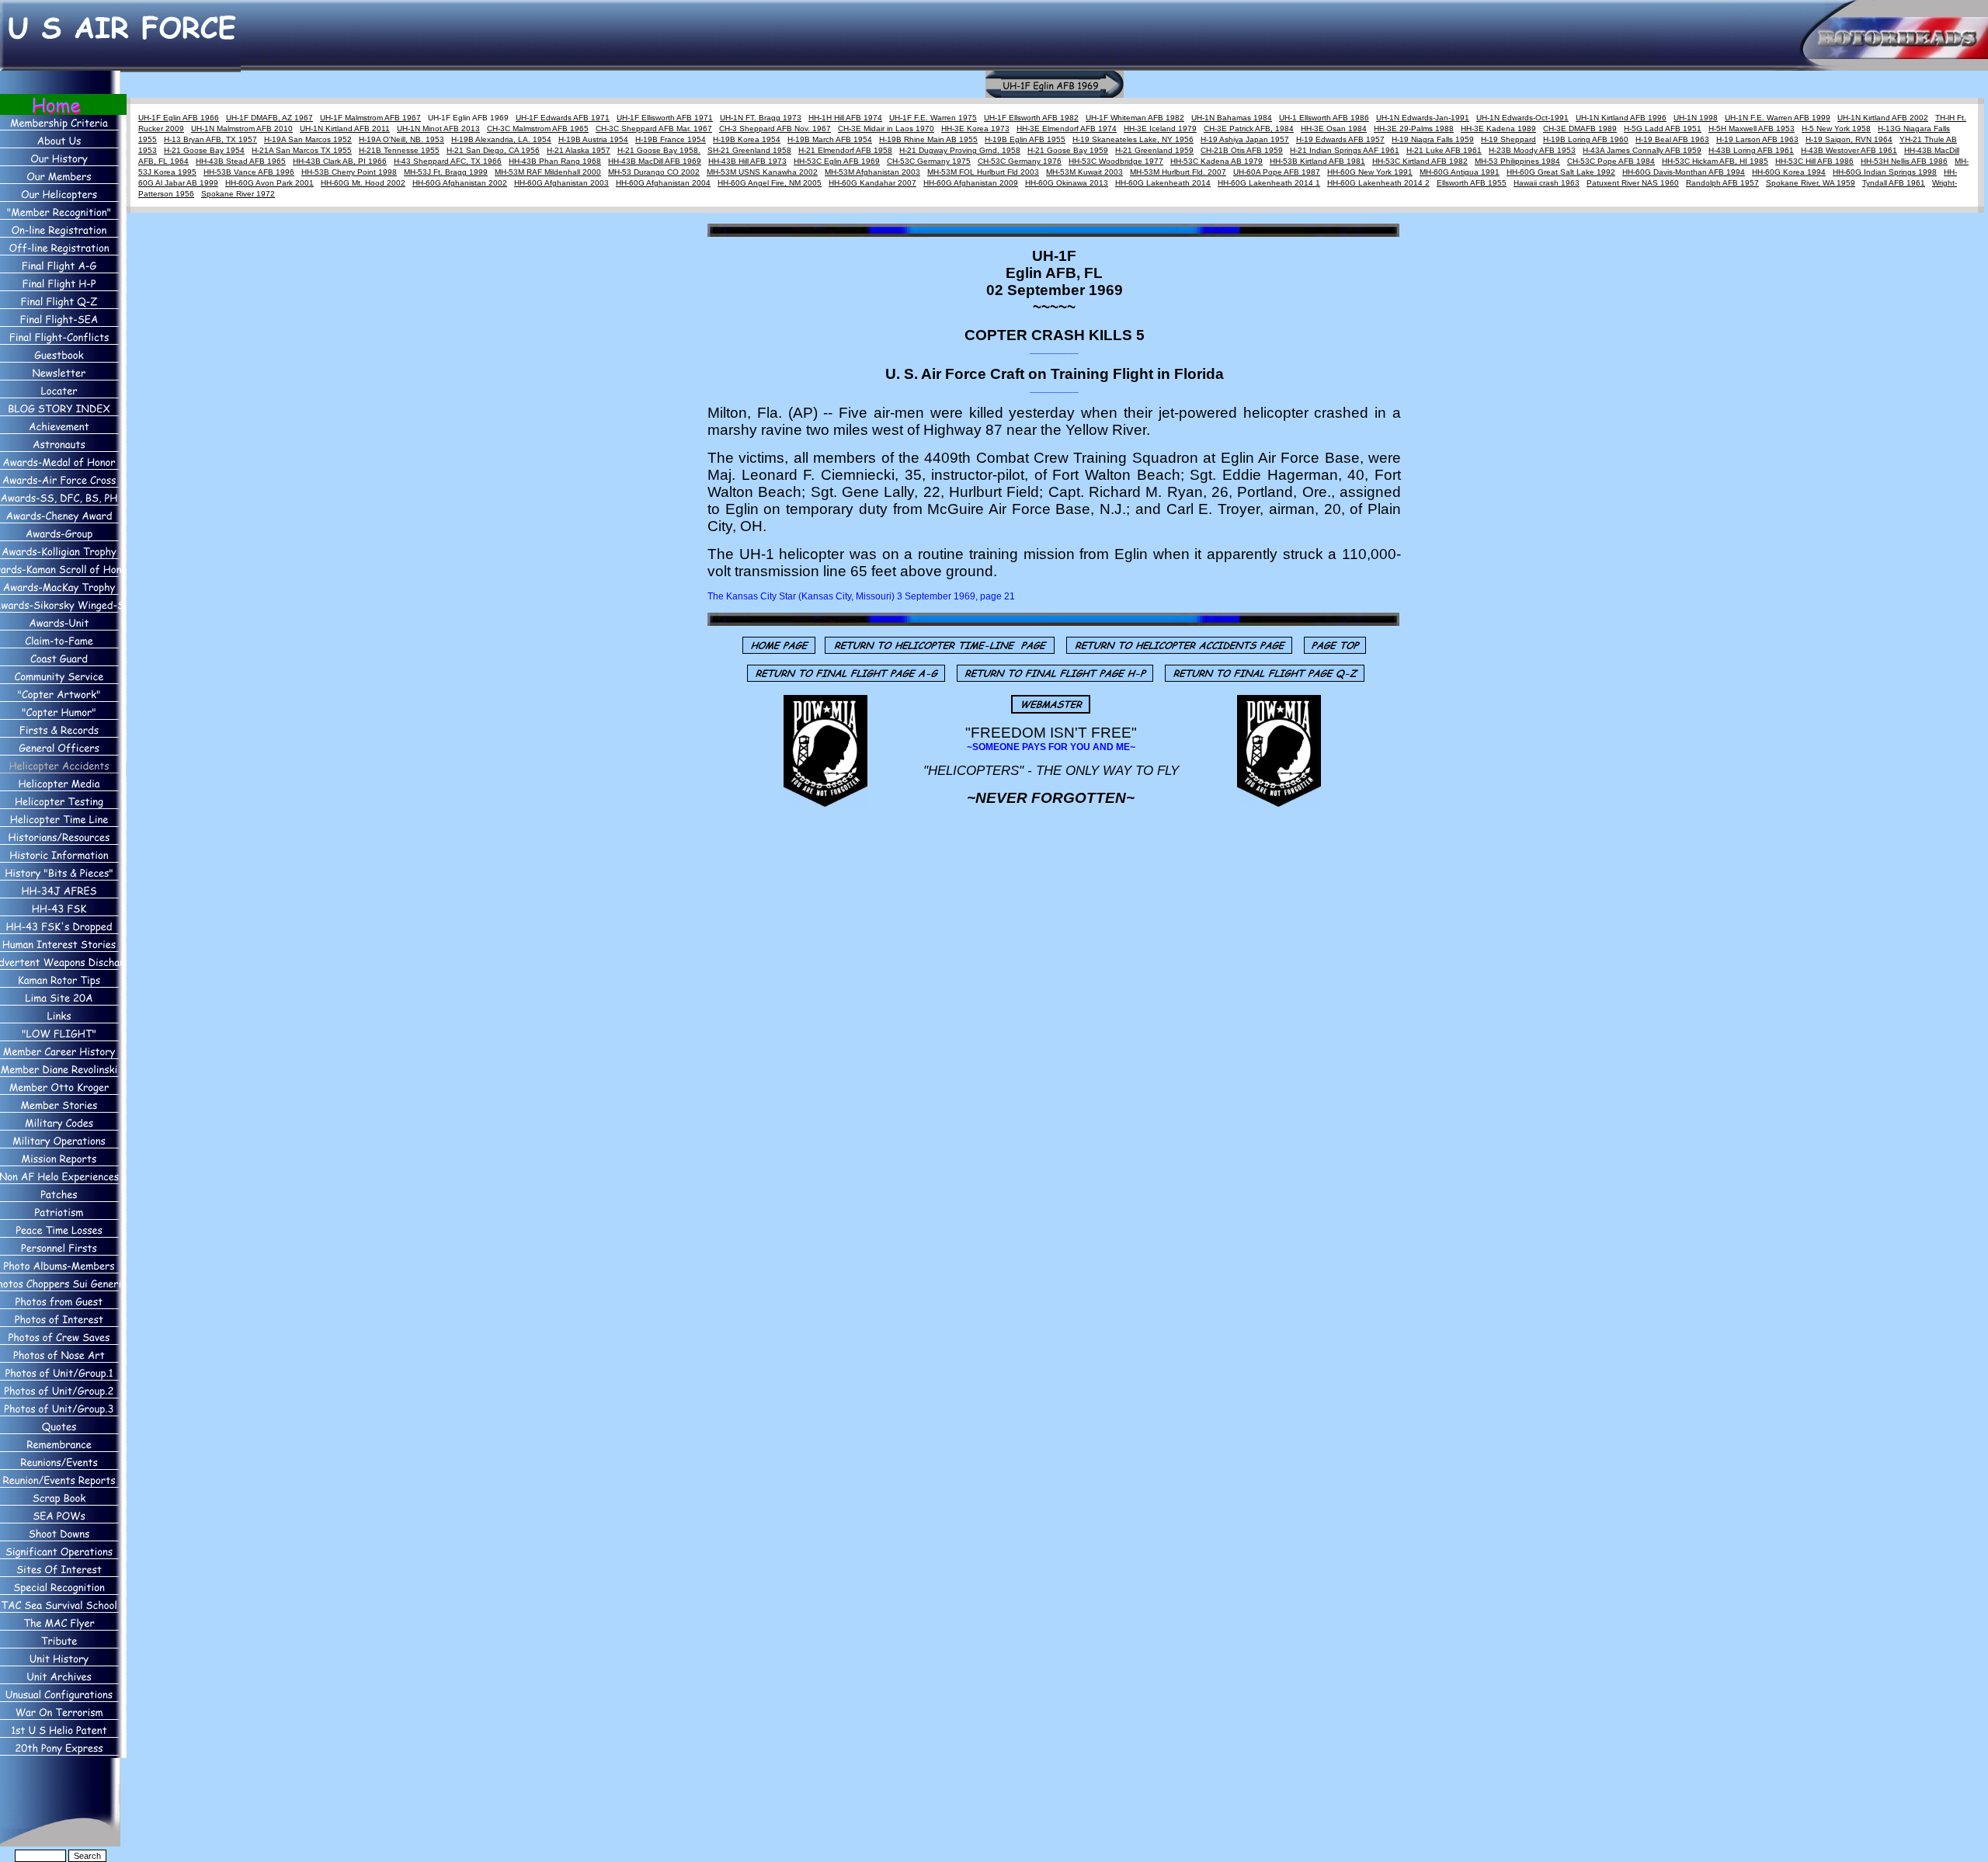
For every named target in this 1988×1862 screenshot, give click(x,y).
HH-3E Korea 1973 (975, 129)
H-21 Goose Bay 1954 (204, 150)
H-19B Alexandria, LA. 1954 (501, 139)
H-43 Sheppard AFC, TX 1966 (448, 161)
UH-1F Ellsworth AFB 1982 (1031, 118)
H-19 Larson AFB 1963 (1757, 139)
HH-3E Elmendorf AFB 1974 (1067, 129)
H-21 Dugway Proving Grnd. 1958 (960, 150)
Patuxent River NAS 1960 (1633, 183)
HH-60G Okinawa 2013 (1067, 183)
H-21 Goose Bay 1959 (1068, 150)
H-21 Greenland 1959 (1154, 150)
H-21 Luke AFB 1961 (1444, 150)
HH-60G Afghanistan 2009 (971, 183)
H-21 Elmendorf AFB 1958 (845, 150)
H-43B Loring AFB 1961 (1751, 150)
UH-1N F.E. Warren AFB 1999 (1778, 118)
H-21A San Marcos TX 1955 (302, 150)
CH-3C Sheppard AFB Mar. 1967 (654, 129)
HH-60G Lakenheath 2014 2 (1378, 183)
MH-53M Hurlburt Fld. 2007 (1178, 172)
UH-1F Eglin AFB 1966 (179, 118)
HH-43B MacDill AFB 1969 (655, 161)
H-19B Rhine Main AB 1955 (928, 139)
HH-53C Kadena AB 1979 (1216, 161)
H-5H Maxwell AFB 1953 (1752, 129)
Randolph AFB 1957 (1722, 183)
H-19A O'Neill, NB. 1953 (401, 139)
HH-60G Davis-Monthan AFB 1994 (1684, 172)
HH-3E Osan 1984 (1334, 129)
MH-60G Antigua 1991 (1460, 172)
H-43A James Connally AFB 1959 (1642, 150)
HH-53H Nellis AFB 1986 (1904, 161)
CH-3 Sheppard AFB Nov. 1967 (775, 129)
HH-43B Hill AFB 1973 (747, 161)
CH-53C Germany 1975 (929, 161)
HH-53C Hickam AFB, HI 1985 (1715, 161)
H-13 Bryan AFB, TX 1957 (210, 139)
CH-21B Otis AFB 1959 (1242, 150)
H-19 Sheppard (1508, 139)
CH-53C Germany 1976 (1020, 161)
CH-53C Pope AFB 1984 (1611, 161)
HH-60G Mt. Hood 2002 (363, 183)
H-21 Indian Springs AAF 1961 (1345, 150)
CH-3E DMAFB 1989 (1580, 129)
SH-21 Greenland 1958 (749, 150)
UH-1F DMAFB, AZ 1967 (269, 118)
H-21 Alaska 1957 (579, 150)
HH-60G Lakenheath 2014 (1163, 183)
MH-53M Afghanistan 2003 (872, 172)
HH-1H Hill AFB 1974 (845, 118)
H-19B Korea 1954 (747, 139)
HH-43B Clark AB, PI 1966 (340, 161)
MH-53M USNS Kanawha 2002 (762, 172)
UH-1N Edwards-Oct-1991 (1522, 118)
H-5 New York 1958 (1836, 129)
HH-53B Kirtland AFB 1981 (1317, 161)
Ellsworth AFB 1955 (1472, 183)
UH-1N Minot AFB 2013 (438, 129)
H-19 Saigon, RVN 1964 (1849, 139)
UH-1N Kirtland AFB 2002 (1883, 118)
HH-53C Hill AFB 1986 (1814, 161)
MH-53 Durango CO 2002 (654, 172)
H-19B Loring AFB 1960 (1586, 139)
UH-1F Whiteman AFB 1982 (1135, 118)
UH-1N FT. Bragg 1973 (761, 118)
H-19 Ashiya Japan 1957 (1245, 139)
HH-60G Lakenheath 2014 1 (1269, 183)
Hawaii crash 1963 (1547, 183)
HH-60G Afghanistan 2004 (663, 183)
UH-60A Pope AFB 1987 (1277, 172)
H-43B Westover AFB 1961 (1849, 150)
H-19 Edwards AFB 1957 (1340, 139)
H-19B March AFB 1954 (830, 139)
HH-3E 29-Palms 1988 (1414, 129)
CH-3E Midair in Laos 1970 (886, 129)
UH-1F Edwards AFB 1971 (563, 118)
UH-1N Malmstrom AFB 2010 (242, 129)
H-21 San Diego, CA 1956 (493, 150)
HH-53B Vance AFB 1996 (249, 172)
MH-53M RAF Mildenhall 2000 (548, 172)
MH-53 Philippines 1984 (1517, 161)
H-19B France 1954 (671, 139)
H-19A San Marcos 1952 (308, 139)
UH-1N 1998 (1696, 118)
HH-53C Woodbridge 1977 (1116, 161)
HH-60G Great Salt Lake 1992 (1561, 172)
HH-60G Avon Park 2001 (269, 183)
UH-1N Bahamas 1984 (1232, 118)
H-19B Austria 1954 (593, 139)
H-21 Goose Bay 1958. (659, 150)
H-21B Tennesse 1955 (399, 150)
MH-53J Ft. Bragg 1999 (446, 172)
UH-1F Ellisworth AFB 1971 (665, 118)
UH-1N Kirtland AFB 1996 (1621, 118)
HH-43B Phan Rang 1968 (555, 161)
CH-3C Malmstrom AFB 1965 (538, 129)
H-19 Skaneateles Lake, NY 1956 (1133, 139)
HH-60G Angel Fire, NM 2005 (770, 183)
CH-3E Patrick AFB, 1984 (1249, 129)
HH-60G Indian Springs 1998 (1885, 172)
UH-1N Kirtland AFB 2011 (345, 129)
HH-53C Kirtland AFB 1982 (1420, 161)
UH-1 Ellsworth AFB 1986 (1324, 118)
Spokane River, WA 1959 (1811, 183)
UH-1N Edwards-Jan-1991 (1423, 118)
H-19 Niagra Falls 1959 (1433, 139)
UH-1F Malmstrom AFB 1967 (370, 118)
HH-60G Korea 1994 (1789, 172)
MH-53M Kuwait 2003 (1084, 172)
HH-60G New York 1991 (1370, 172)
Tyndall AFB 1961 (1894, 183)
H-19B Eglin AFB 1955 (1025, 139)
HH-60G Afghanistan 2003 (561, 183)
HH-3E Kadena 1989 (1498, 129)
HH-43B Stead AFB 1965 (241, 161)
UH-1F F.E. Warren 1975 (933, 118)
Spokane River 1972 (238, 194)
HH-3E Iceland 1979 (1160, 129)
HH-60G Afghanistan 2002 (460, 183)
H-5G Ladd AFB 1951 (1663, 129)
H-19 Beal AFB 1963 (1672, 139)
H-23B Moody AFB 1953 (1532, 150)
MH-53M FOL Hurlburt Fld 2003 (983, 172)
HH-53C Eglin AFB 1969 (837, 161)
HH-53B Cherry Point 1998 (349, 172)
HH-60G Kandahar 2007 (872, 183)
